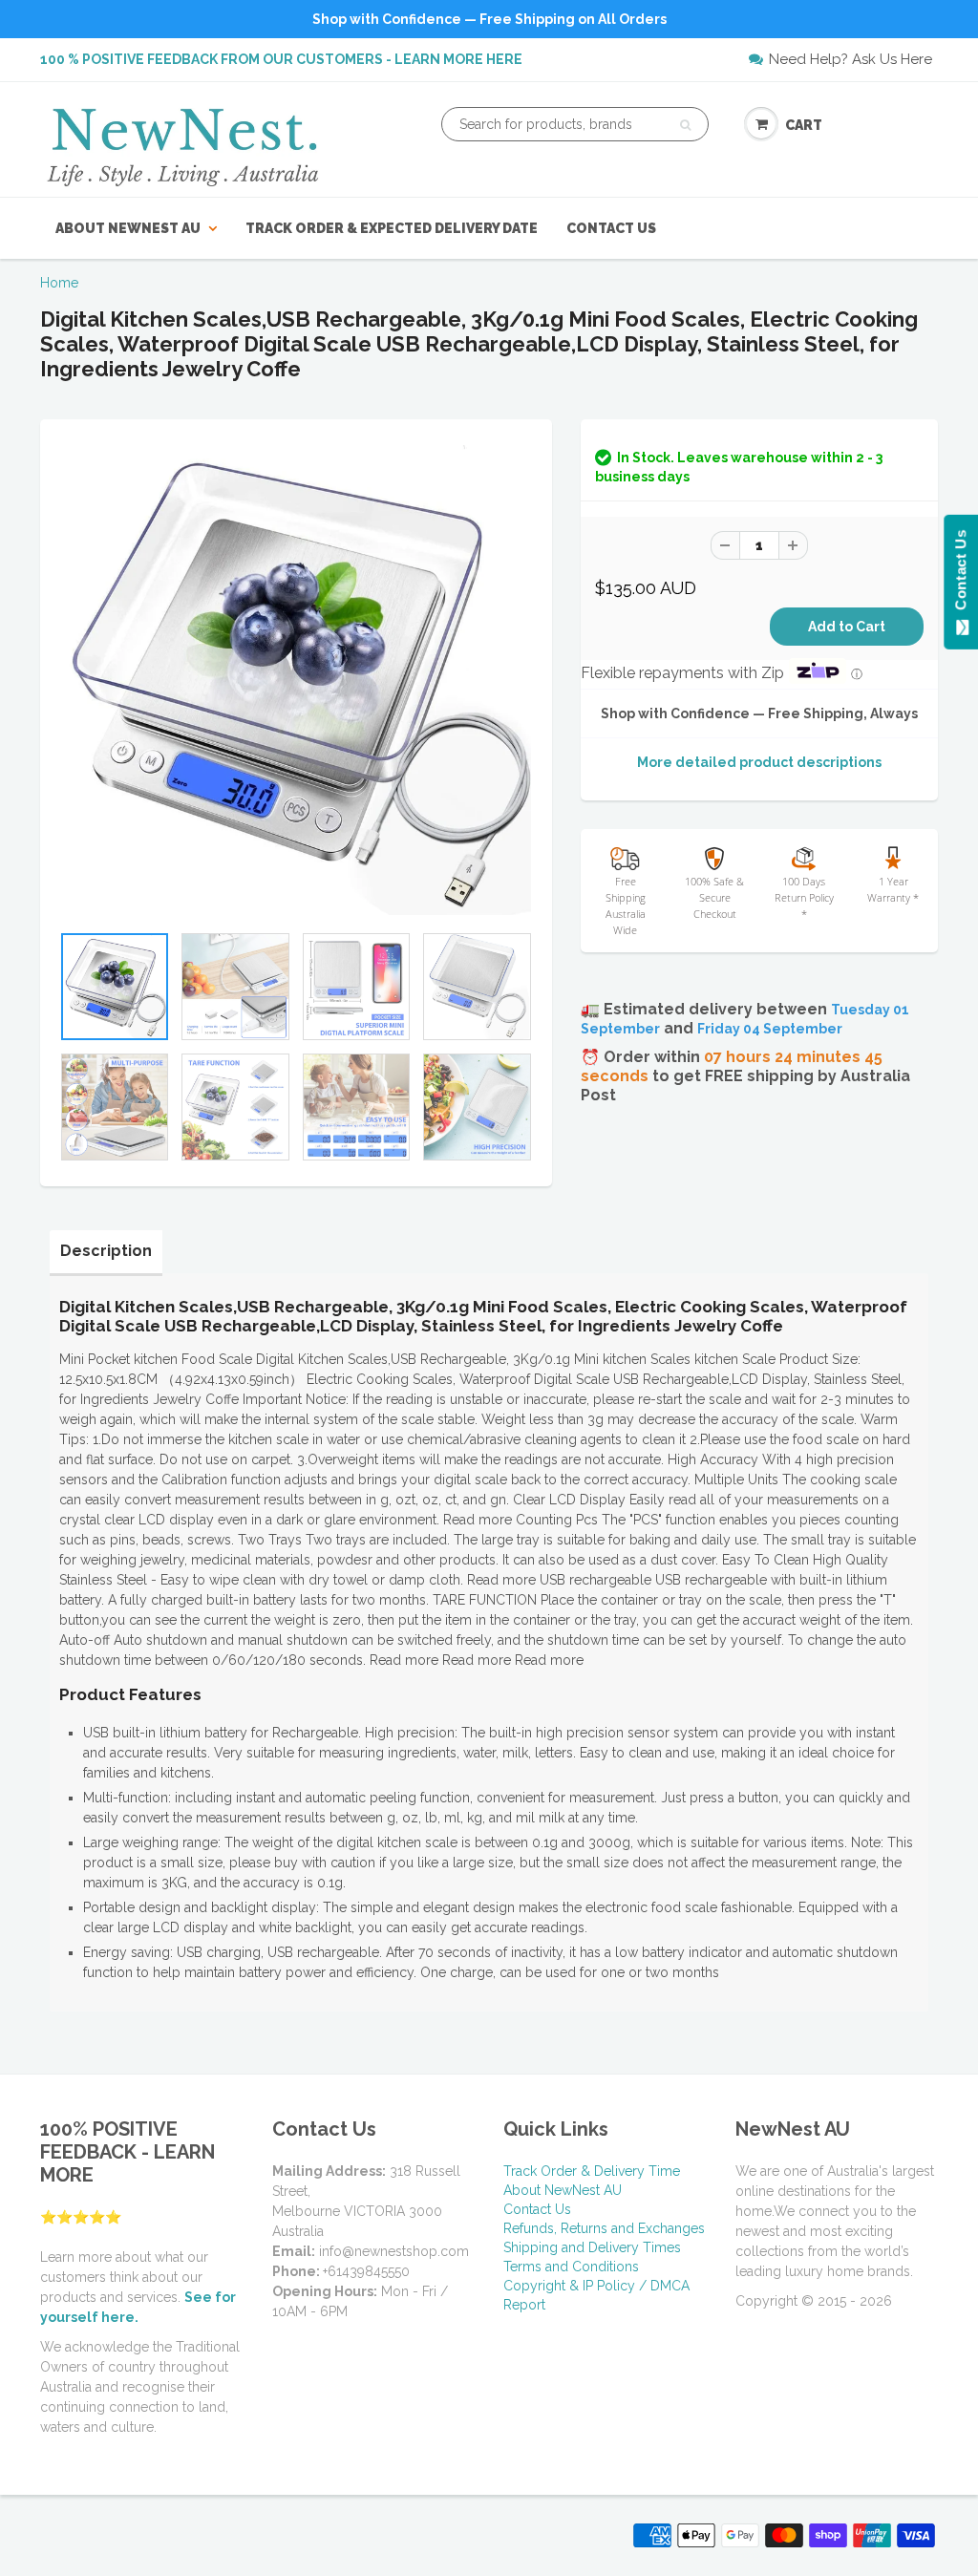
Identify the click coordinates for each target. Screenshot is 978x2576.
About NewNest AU (128, 228)
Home (59, 283)
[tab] (106, 1251)
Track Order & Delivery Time (592, 2171)
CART (804, 125)
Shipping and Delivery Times (592, 2247)
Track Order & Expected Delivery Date (392, 228)
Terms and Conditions (571, 2267)
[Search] (685, 125)
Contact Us (611, 228)
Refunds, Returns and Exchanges (604, 2228)
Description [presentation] (106, 1251)
